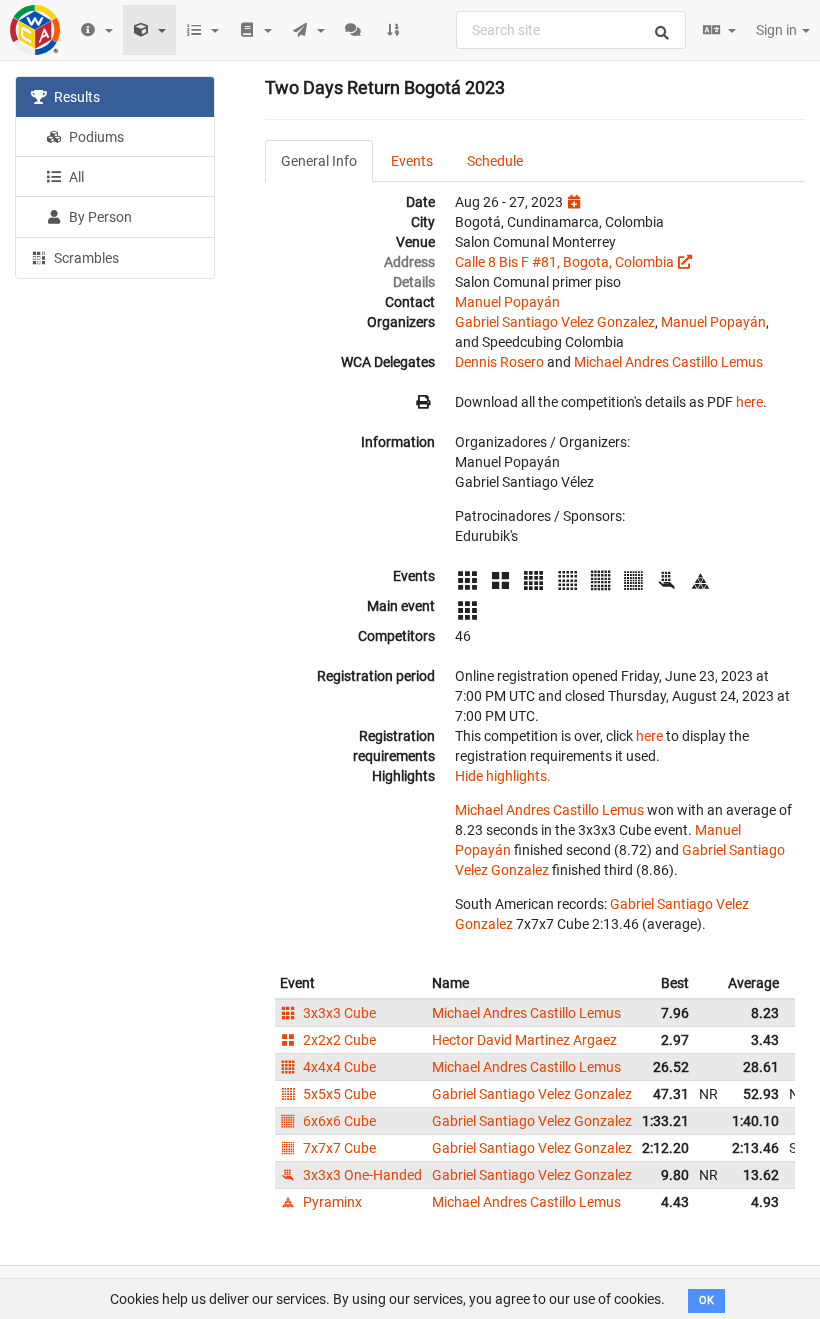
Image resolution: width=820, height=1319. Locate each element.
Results (75, 97)
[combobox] (571, 30)
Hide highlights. (503, 776)
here (749, 402)
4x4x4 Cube (338, 1067)
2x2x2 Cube (338, 1040)
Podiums (95, 137)
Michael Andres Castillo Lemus (668, 362)
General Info (319, 161)
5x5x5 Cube (338, 1094)
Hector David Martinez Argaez (524, 1040)
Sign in (778, 30)
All (75, 177)
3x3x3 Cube (338, 1013)
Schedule (495, 161)
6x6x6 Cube (338, 1121)
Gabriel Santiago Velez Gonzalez (555, 322)
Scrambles (85, 258)
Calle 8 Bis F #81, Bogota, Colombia (564, 262)
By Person (99, 217)
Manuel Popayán (507, 302)
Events (412, 161)
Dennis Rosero (499, 362)
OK (706, 1300)
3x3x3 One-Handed (361, 1175)
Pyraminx (331, 1202)
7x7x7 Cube (338, 1148)
